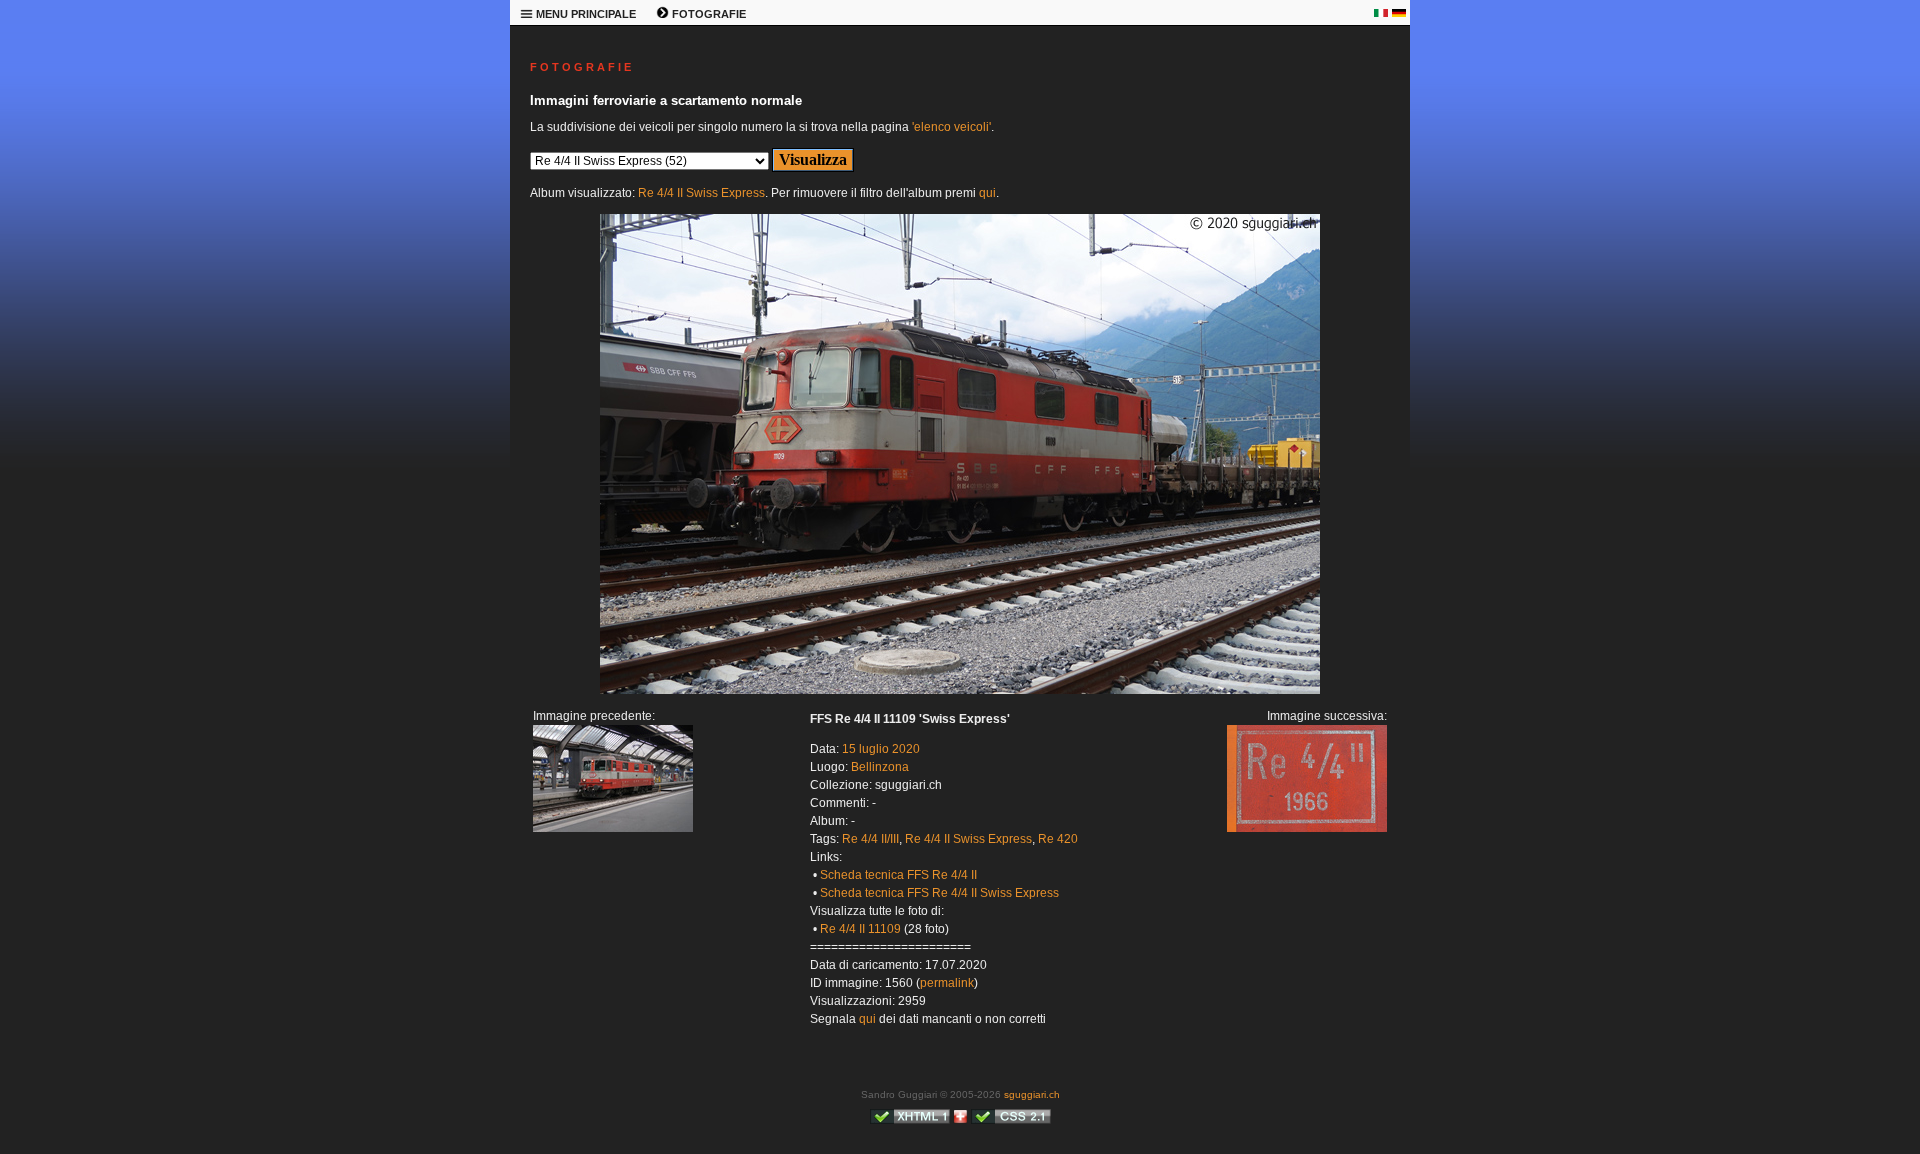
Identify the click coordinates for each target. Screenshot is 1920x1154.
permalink (947, 983)
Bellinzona (880, 767)
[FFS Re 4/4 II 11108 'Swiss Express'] (613, 828)
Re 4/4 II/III (870, 839)
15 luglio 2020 (881, 749)
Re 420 (1058, 839)
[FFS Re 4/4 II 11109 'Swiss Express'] (960, 690)
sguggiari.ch (1032, 1094)
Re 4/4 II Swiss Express (701, 193)
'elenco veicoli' (951, 127)
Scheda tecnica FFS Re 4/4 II (898, 875)
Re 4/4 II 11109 (860, 929)
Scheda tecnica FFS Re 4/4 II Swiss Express (939, 893)
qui (987, 193)
